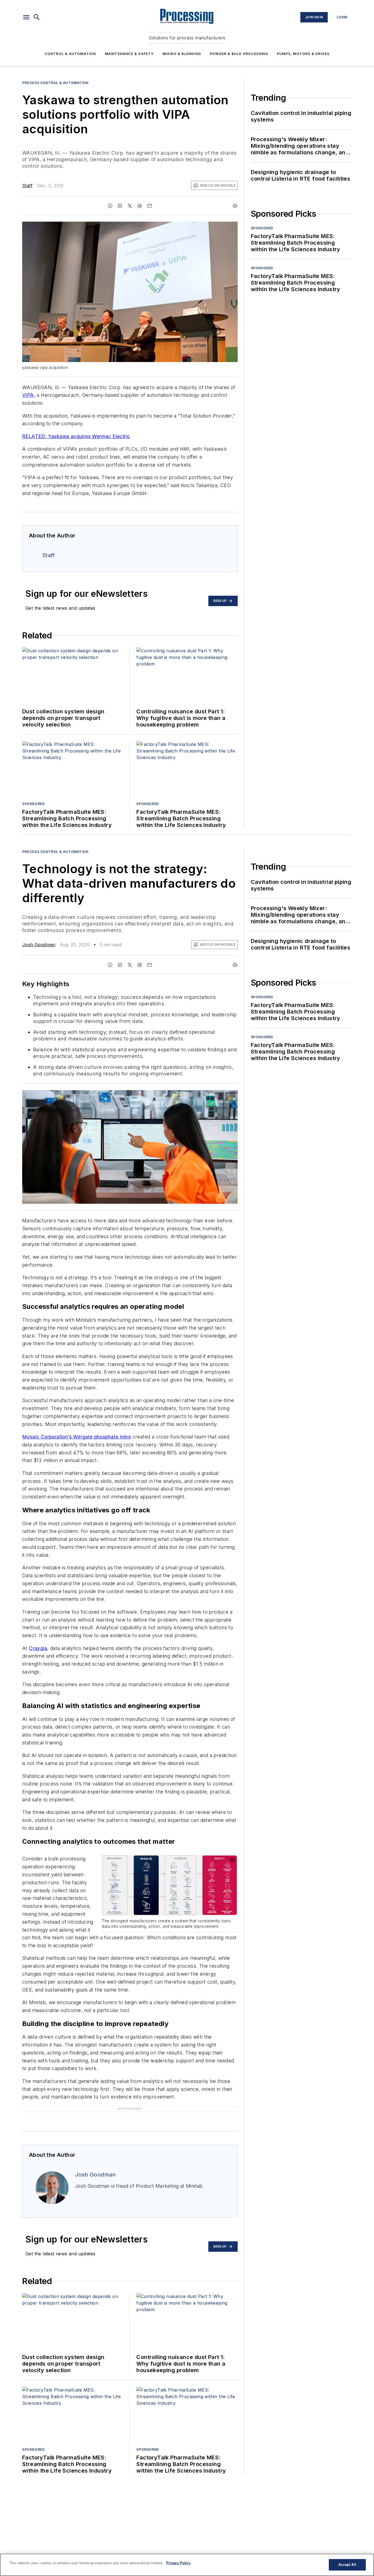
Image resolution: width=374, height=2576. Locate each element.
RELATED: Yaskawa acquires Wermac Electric (76, 436)
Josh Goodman (39, 945)
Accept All (347, 2565)
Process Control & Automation (55, 83)
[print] (235, 206)
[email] (149, 206)
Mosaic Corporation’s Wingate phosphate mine (77, 1437)
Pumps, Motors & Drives (303, 54)
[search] (37, 17)
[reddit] (140, 206)
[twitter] (130, 206)
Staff (27, 186)
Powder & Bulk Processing (239, 54)
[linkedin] (120, 206)
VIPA (28, 395)
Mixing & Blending (182, 54)
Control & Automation (70, 54)
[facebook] (110, 206)
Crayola (38, 1648)
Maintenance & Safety (129, 54)
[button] (26, 17)
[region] (187, 2565)
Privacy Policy (178, 2563)
